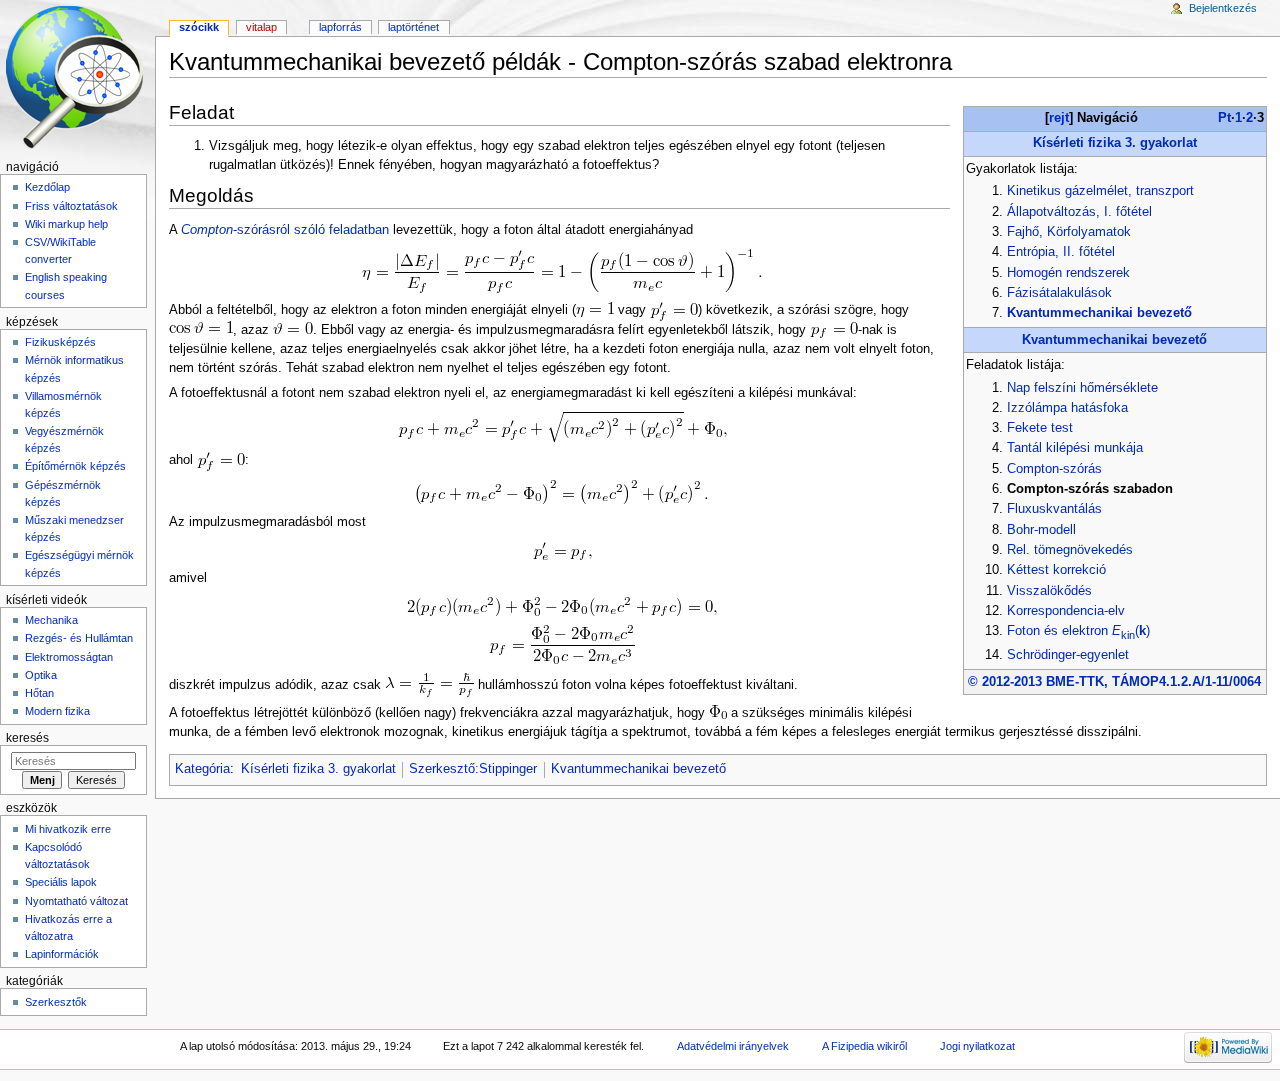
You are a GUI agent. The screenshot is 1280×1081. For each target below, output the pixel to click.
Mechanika (51, 620)
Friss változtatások (71, 206)
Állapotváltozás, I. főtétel (1079, 212)
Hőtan (39, 693)
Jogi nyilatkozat (977, 1046)
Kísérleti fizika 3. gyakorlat (1115, 143)
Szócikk (199, 27)
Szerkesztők (56, 1002)
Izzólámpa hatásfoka (1067, 408)
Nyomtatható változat (76, 901)
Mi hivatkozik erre (68, 829)
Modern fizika (57, 711)
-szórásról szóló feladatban (285, 230)
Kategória (202, 769)
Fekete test (1040, 428)
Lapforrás (340, 27)
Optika (41, 675)
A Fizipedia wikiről (864, 1046)
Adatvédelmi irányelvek (733, 1046)
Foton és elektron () (1078, 631)
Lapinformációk (62, 954)
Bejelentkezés (1223, 8)
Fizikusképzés (60, 342)
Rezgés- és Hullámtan (79, 638)
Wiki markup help (66, 224)
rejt (1059, 118)
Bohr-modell (1041, 530)
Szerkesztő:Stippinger (473, 769)
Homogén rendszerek (1068, 273)
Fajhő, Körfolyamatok (1069, 232)
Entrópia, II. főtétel (1061, 252)
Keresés (27, 738)
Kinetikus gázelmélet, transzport (1100, 191)
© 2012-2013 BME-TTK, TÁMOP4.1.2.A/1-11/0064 (1114, 682)
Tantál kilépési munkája (1075, 448)
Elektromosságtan (69, 657)
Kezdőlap (47, 187)
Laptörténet (413, 27)
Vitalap (261, 27)
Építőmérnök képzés (75, 466)
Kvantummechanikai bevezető (1099, 313)
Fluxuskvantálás (1054, 509)
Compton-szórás (1054, 469)
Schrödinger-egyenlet (1068, 655)
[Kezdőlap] (77, 77)
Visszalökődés (1049, 591)
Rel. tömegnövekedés (1070, 550)
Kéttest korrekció (1056, 570)
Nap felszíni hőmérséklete (1082, 388)
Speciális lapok (61, 882)
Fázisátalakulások (1059, 293)
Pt (1224, 118)
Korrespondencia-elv (1066, 611)
